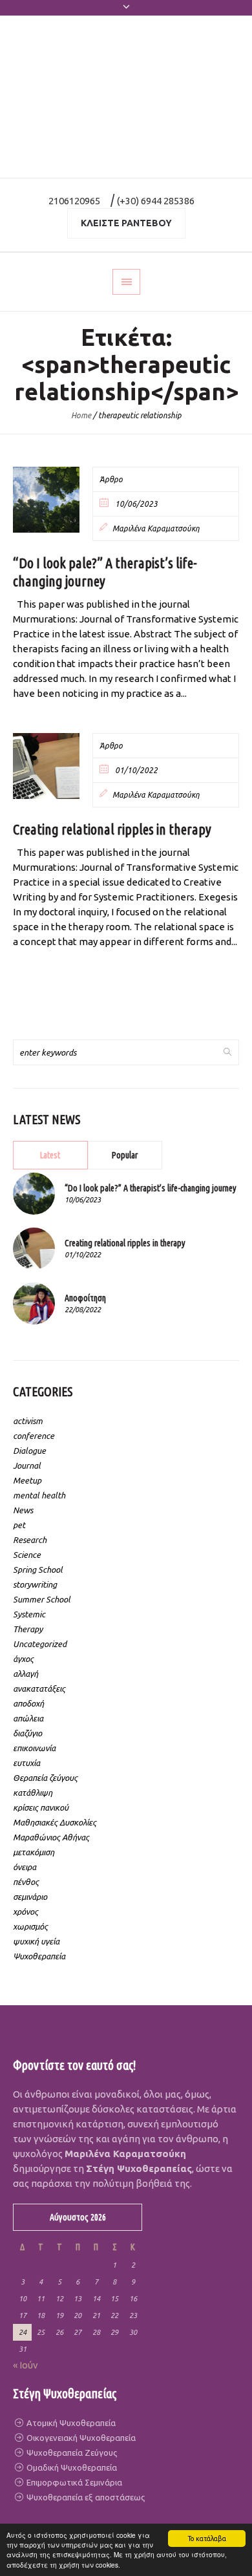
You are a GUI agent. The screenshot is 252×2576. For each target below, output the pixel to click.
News (23, 1510)
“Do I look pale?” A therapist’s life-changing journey (151, 1188)
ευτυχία (26, 1763)
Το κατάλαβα (207, 2539)
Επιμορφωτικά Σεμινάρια (73, 2482)
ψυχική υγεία (36, 1941)
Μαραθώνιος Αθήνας (51, 1837)
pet (19, 1525)
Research (30, 1540)
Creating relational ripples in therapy (112, 829)
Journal (27, 1465)
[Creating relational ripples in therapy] (46, 766)
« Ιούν (26, 2365)
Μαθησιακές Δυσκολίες (55, 1822)
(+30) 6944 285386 (156, 201)
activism (28, 1421)
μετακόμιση (34, 1852)
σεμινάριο (30, 1897)
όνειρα (25, 1867)
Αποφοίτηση (85, 1298)
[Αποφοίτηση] (34, 1303)
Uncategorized (40, 1644)
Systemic (29, 1614)
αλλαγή (26, 1674)
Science (27, 1555)
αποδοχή (28, 1703)
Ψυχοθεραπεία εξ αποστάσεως (85, 2497)
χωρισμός (30, 1926)
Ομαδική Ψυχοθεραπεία (71, 2467)
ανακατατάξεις (39, 1688)
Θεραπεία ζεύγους (45, 1778)
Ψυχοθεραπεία (39, 1956)
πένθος (26, 1882)
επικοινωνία (34, 1748)
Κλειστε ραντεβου (126, 223)
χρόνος (26, 1911)
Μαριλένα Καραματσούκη (156, 528)
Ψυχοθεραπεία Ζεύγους (71, 2453)
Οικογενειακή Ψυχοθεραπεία (80, 2438)
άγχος (23, 1659)
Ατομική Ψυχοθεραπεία (70, 2423)
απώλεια (28, 1718)
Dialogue (29, 1451)
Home (81, 415)
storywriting (35, 1584)
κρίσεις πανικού (41, 1807)
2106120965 (74, 201)
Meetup (27, 1480)
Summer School (42, 1599)
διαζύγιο (27, 1733)
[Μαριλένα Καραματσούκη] (126, 97)
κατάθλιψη (33, 1793)
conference (34, 1436)
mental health (39, 1495)
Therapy (28, 1629)
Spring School (38, 1570)
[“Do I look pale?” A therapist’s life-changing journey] (46, 500)
